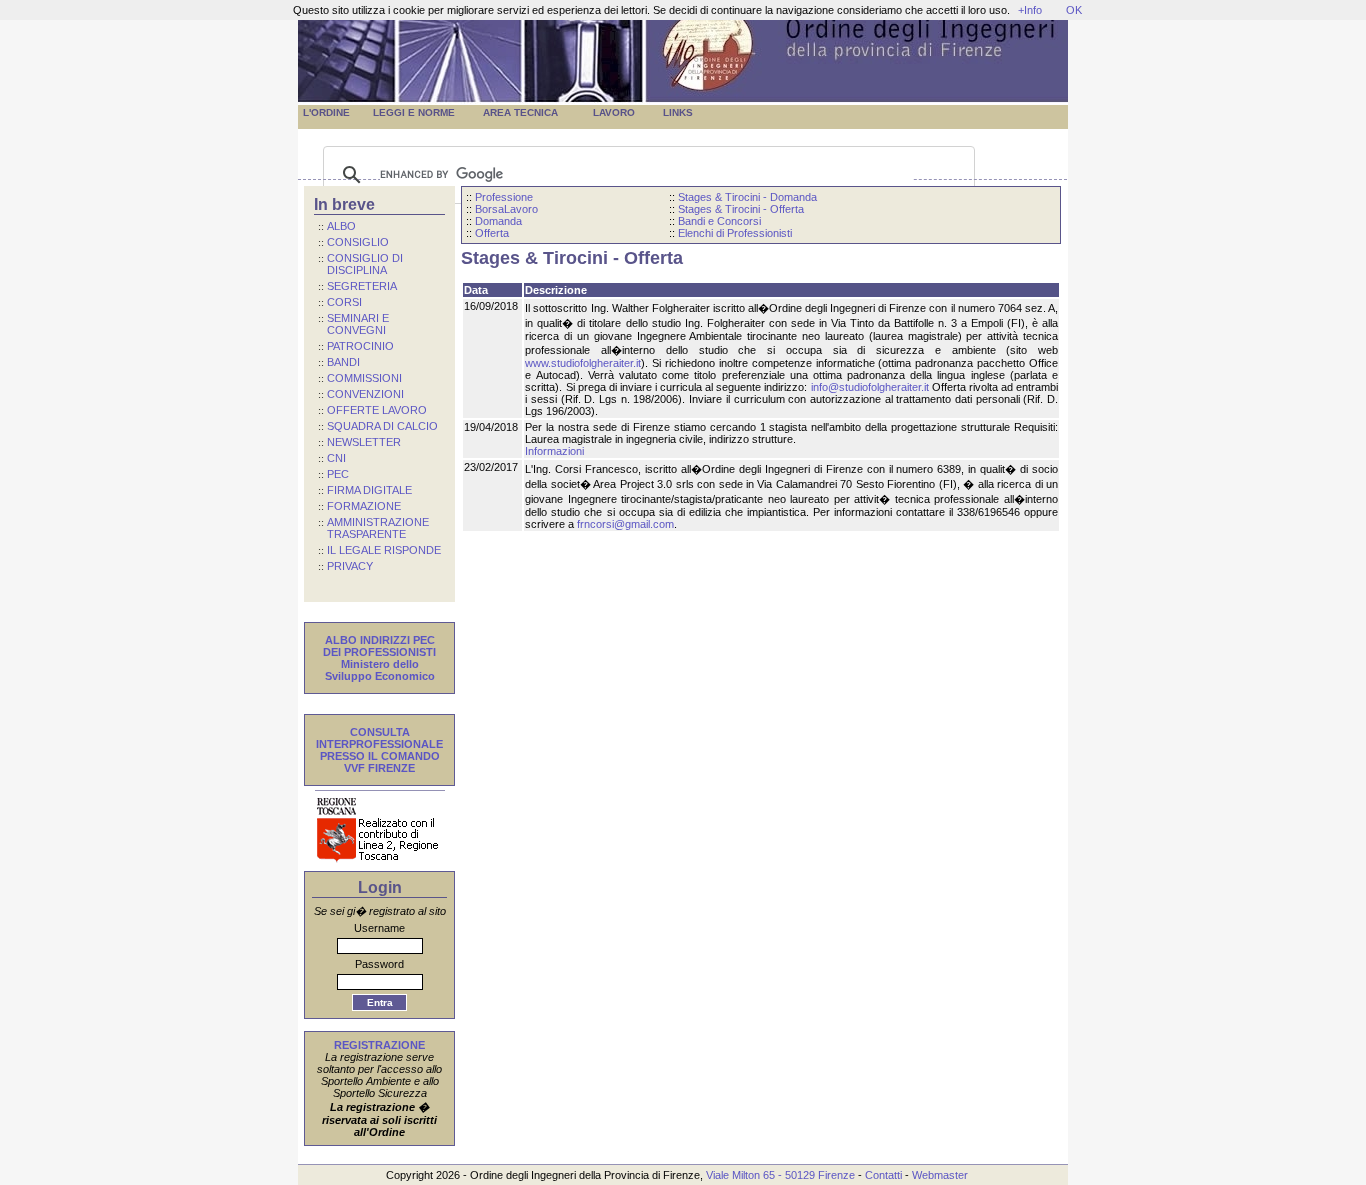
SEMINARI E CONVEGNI (353, 324)
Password (379, 964)
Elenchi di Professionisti (735, 233)
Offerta (492, 233)
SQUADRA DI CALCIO (382, 426)
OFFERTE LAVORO (377, 410)
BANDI (343, 362)
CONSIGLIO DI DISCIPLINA (360, 264)
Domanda (498, 221)
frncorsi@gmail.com (625, 524)
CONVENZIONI (365, 394)
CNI (336, 458)
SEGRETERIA (362, 286)
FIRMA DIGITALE (369, 490)
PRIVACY (350, 566)
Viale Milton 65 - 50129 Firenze (780, 1175)
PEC (338, 474)
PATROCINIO (360, 346)
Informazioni (554, 451)
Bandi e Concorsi (719, 221)
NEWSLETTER (364, 442)
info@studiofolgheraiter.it (870, 387)
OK (1074, 10)
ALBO (341, 226)
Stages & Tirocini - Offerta (741, 209)
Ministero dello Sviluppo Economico (380, 670)
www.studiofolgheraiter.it (583, 363)
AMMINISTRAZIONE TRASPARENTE (373, 528)
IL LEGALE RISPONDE (384, 550)
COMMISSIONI (364, 378)
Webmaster (940, 1175)
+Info (1030, 10)
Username (379, 928)
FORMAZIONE (364, 506)
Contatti (883, 1175)
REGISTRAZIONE (379, 1045)
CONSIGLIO (358, 242)
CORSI (344, 302)
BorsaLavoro (506, 209)
